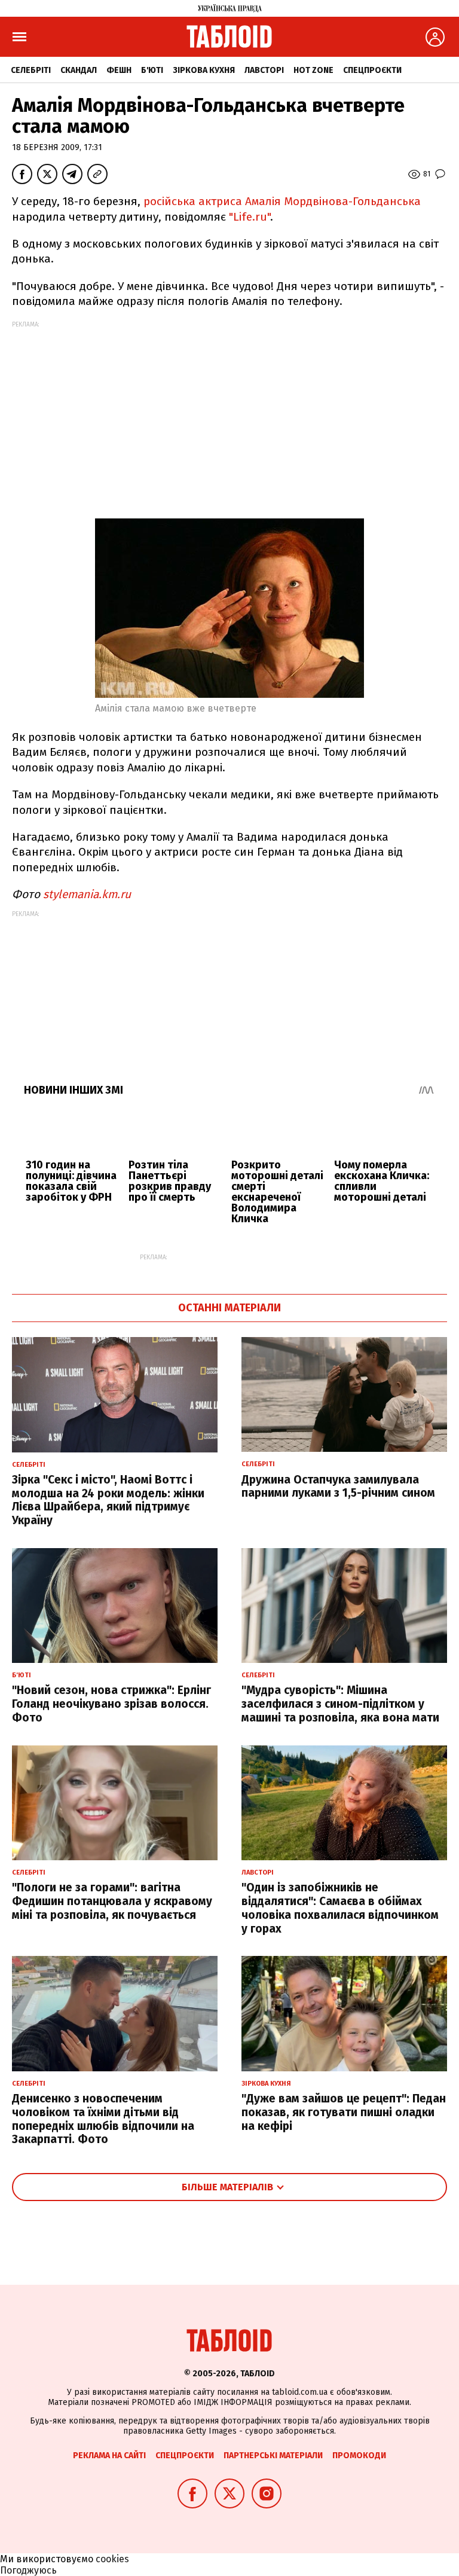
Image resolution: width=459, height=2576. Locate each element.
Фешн (119, 70)
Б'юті (152, 70)
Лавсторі (264, 70)
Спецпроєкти (372, 70)
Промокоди (359, 2456)
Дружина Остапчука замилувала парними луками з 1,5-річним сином (338, 1487)
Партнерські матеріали (273, 2456)
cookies (112, 2559)
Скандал (79, 70)
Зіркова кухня (204, 70)
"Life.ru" (250, 217)
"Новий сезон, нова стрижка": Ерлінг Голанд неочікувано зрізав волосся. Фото (111, 1704)
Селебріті (31, 70)
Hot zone (313, 70)
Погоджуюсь (28, 2570)
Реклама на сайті (109, 2456)
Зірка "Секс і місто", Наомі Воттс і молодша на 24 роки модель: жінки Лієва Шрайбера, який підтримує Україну (108, 1500)
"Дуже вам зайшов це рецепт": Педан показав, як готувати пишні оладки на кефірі (344, 2112)
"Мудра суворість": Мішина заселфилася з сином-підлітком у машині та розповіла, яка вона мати (340, 1704)
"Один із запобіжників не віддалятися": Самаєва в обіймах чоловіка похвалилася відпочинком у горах (340, 1908)
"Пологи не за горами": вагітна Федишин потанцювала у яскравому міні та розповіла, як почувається (112, 1901)
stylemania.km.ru (87, 894)
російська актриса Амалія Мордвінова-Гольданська (282, 201)
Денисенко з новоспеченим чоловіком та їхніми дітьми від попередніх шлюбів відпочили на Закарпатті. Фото (103, 2119)
